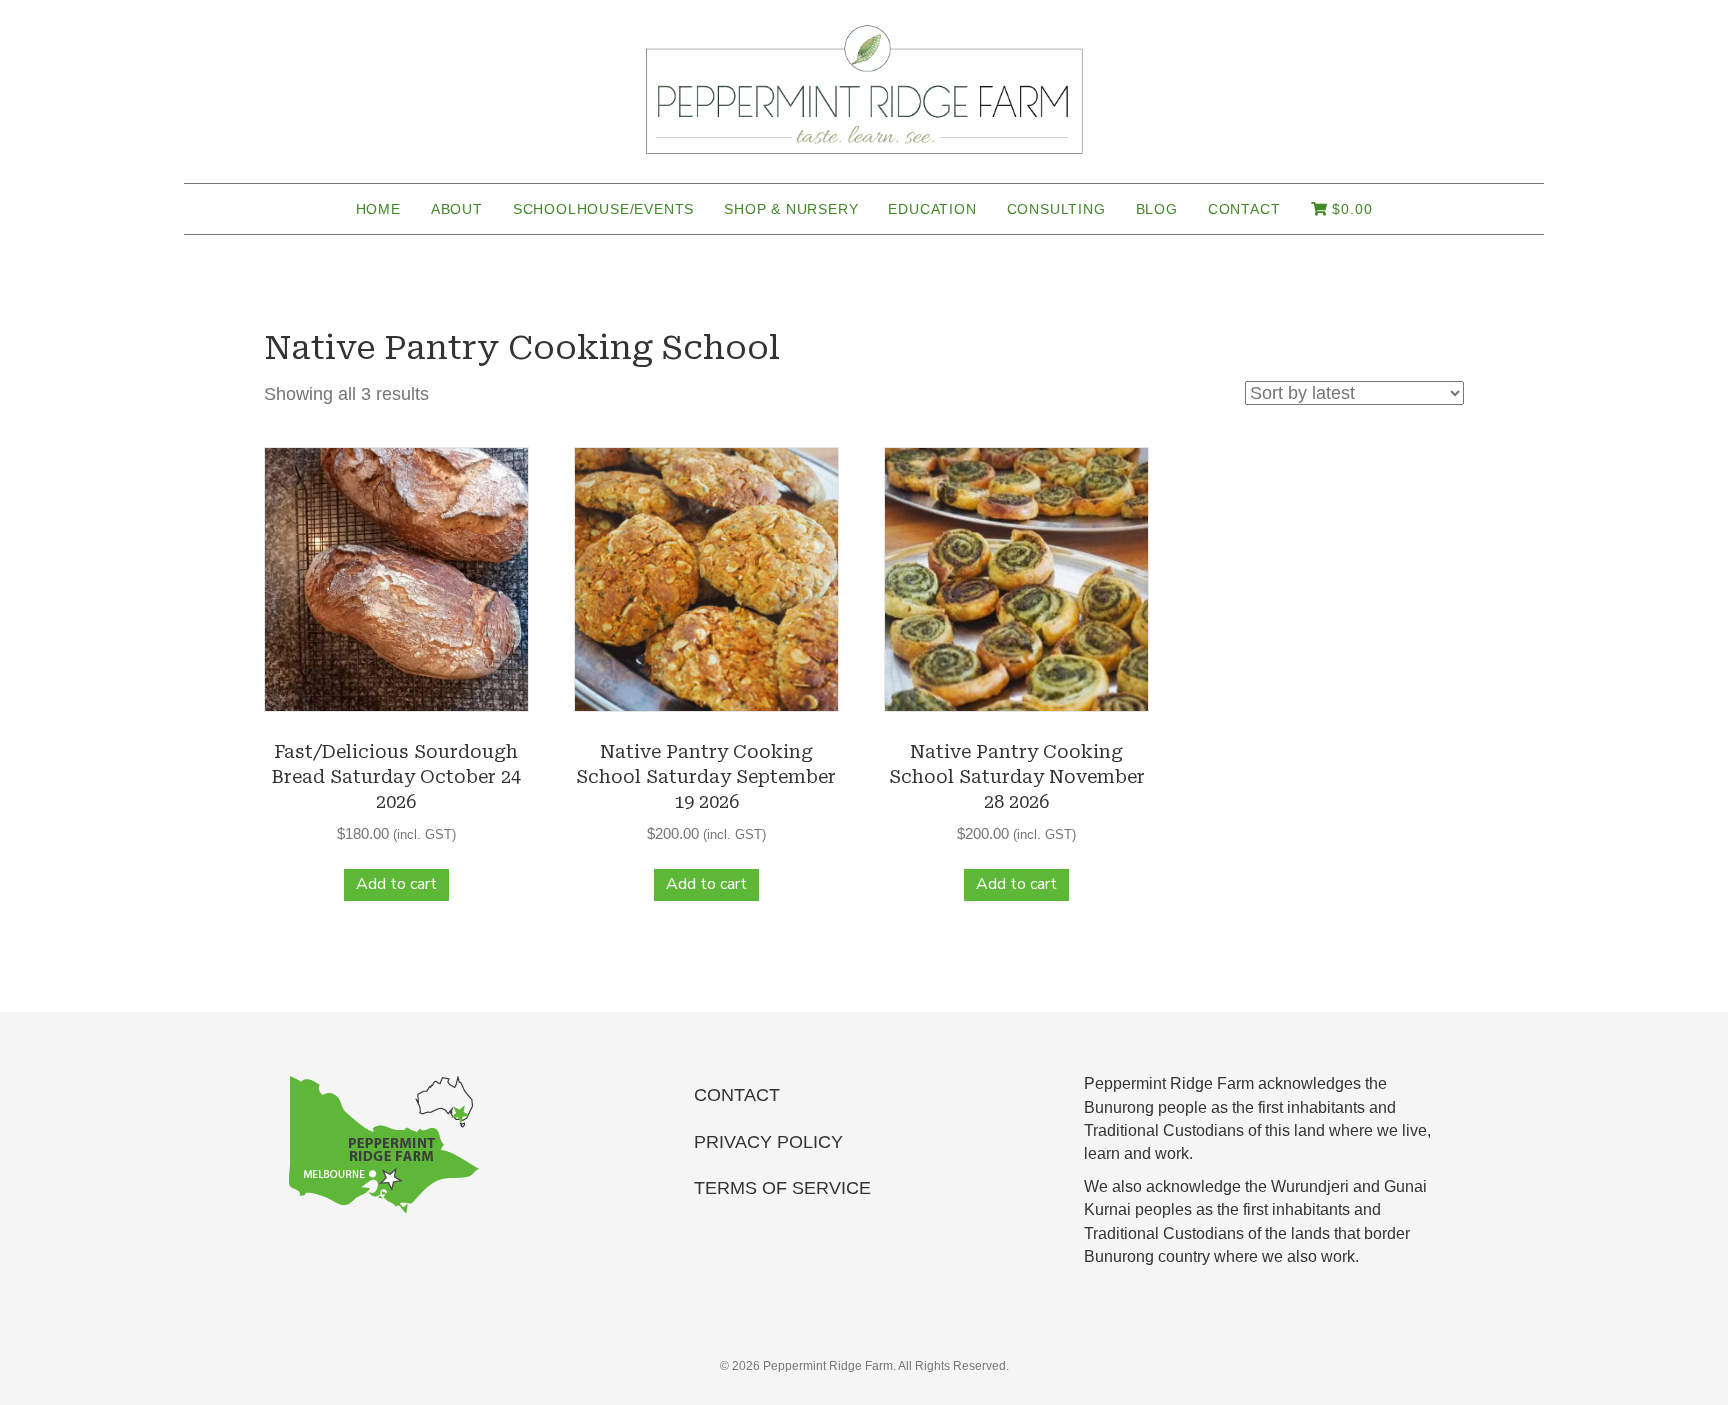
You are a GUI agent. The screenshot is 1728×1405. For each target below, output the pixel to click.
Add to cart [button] (396, 884)
